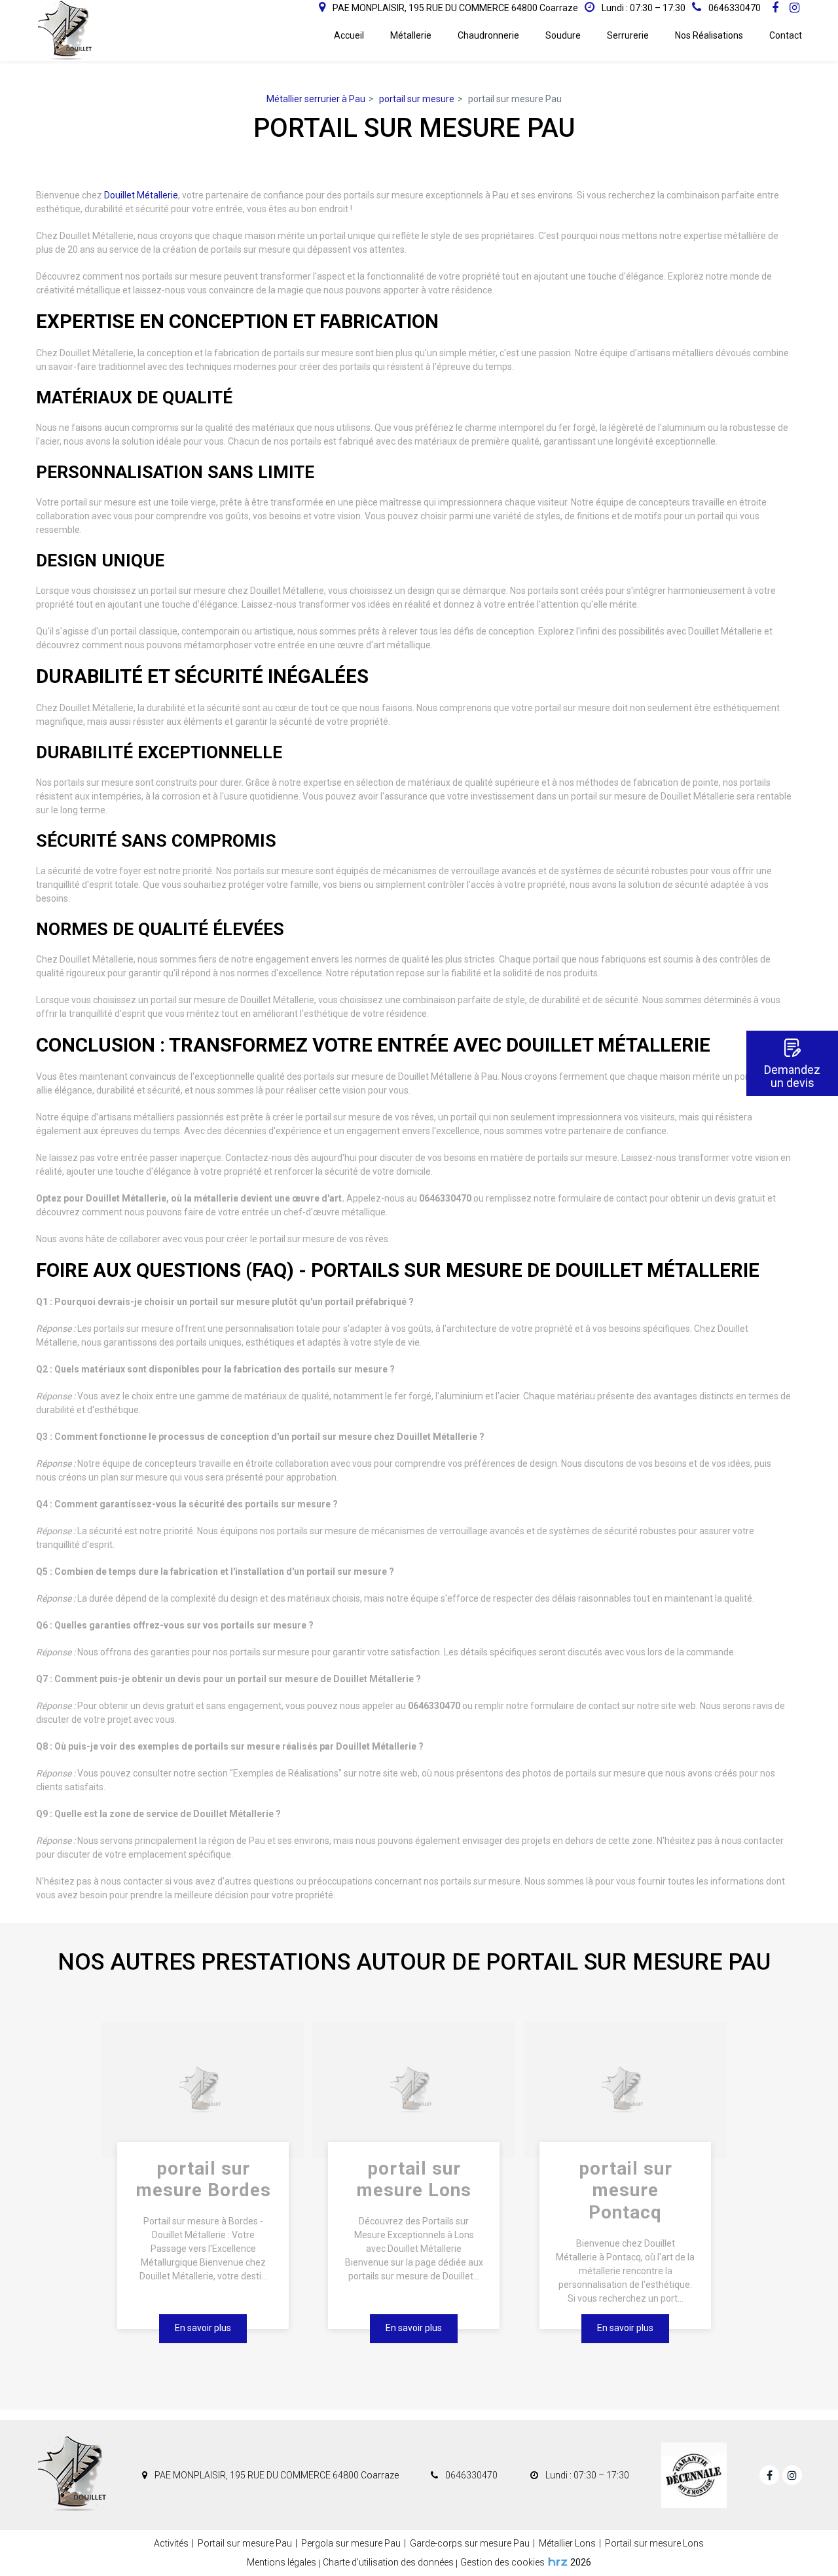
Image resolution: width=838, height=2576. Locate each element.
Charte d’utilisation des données (388, 2562)
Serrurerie (628, 35)
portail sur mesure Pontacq (625, 2190)
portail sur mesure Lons (414, 2180)
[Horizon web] (558, 2562)
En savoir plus (203, 2328)
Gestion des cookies (502, 2562)
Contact (786, 35)
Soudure (563, 35)
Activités (171, 2543)
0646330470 (470, 2475)
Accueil (349, 35)
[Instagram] (794, 8)
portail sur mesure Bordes (203, 2180)
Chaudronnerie (488, 35)
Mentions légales (282, 2562)
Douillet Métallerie (141, 195)
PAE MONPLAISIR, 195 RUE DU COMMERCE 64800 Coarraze (454, 8)
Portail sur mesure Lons (654, 2543)
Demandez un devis (792, 1076)
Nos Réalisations (709, 35)
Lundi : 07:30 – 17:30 (643, 8)
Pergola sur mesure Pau (351, 2543)
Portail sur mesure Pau (245, 2543)
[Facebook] (775, 8)
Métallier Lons (567, 2543)
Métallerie (411, 35)
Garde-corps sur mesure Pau (470, 2543)
